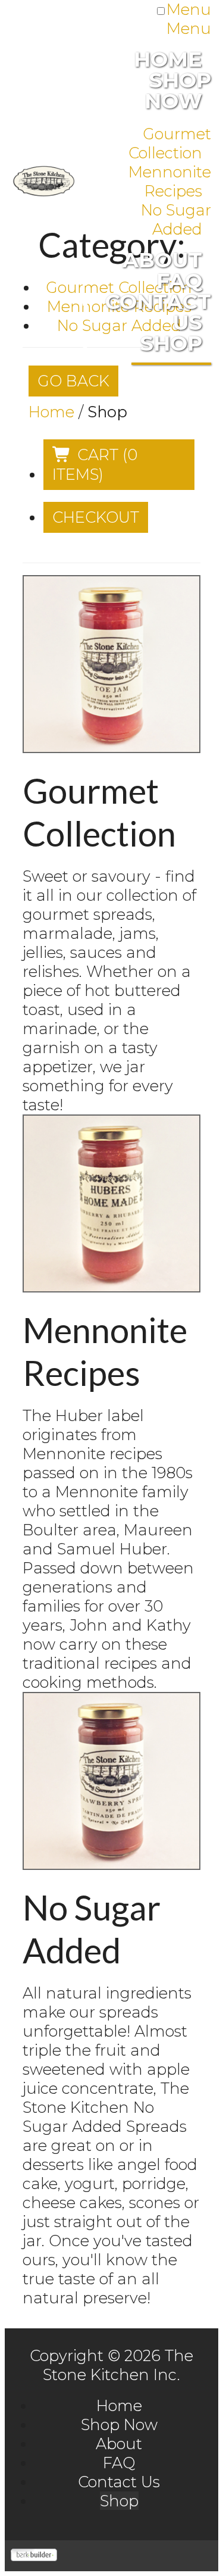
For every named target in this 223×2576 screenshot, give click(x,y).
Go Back (73, 381)
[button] (119, 465)
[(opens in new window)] (34, 2555)
